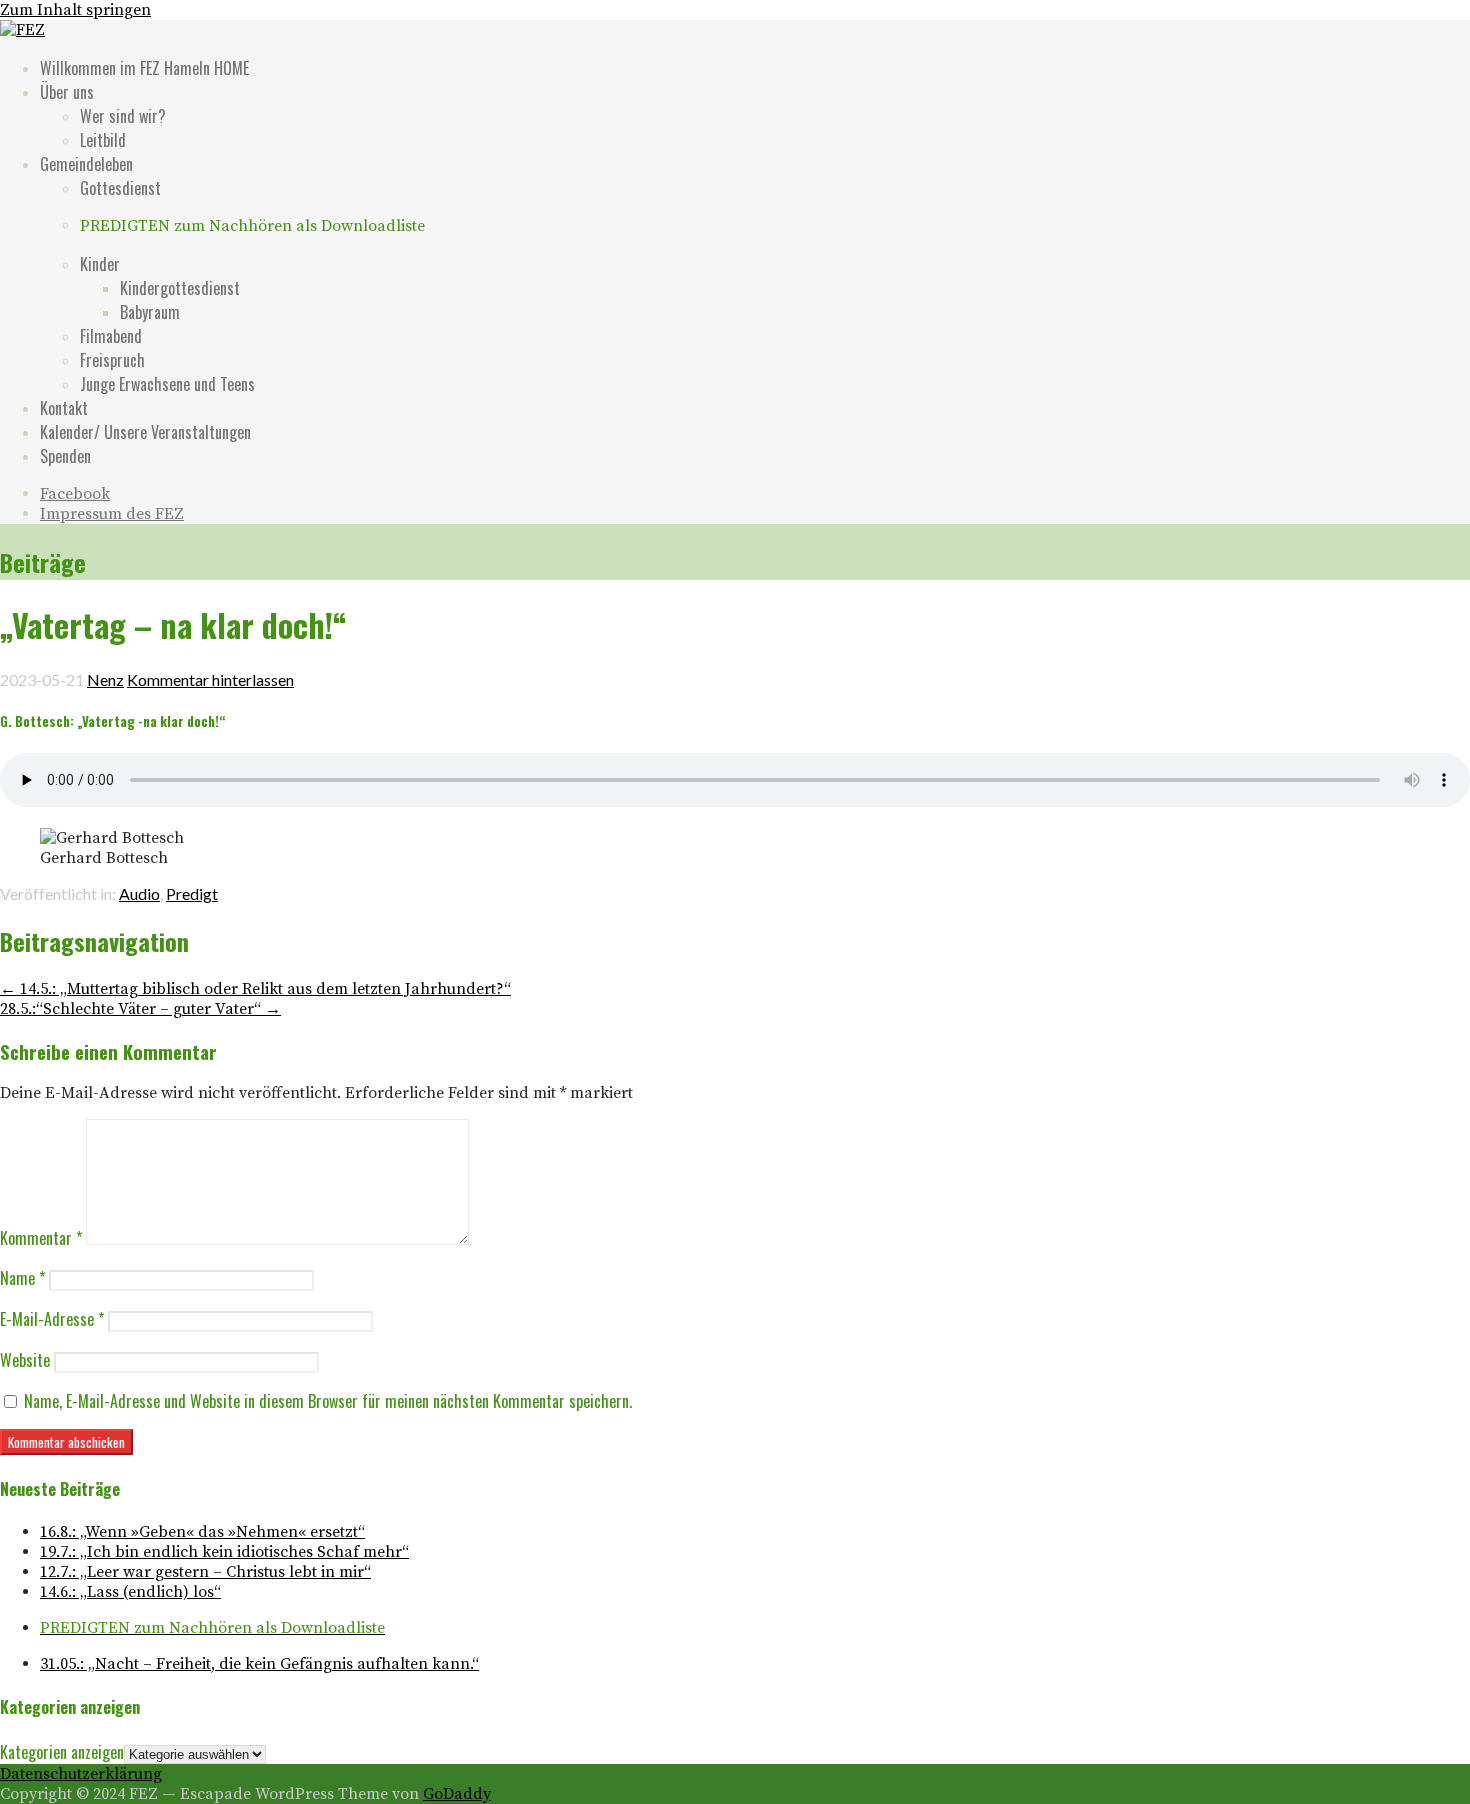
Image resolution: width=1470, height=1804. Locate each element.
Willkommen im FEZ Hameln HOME (144, 68)
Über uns (67, 92)
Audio (139, 893)
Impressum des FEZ (112, 514)
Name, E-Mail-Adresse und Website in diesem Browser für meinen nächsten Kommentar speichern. (328, 1401)
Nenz (105, 679)
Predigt (192, 893)
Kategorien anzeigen (62, 1752)
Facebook (75, 494)
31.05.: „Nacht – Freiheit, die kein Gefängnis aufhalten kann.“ (259, 1664)
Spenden (65, 456)
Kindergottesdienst (180, 288)
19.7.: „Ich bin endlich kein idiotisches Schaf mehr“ (224, 1552)
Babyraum (150, 312)
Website (25, 1360)
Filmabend (111, 336)
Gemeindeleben (86, 164)
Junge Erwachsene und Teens (167, 384)
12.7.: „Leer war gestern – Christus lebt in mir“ (205, 1572)
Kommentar (41, 1238)
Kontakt (64, 408)
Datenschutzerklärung (81, 1774)
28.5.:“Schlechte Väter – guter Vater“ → (140, 1009)
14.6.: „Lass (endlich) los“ (130, 1592)
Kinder (100, 264)
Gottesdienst (120, 188)
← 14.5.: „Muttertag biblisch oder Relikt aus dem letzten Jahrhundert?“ (255, 989)
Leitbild (103, 140)
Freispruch (112, 360)
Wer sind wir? (123, 116)
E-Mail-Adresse (52, 1319)
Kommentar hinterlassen (210, 679)
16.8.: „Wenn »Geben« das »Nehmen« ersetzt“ (202, 1532)
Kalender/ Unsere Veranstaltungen (145, 432)
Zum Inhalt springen (75, 10)
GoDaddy (457, 1794)
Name (22, 1278)
